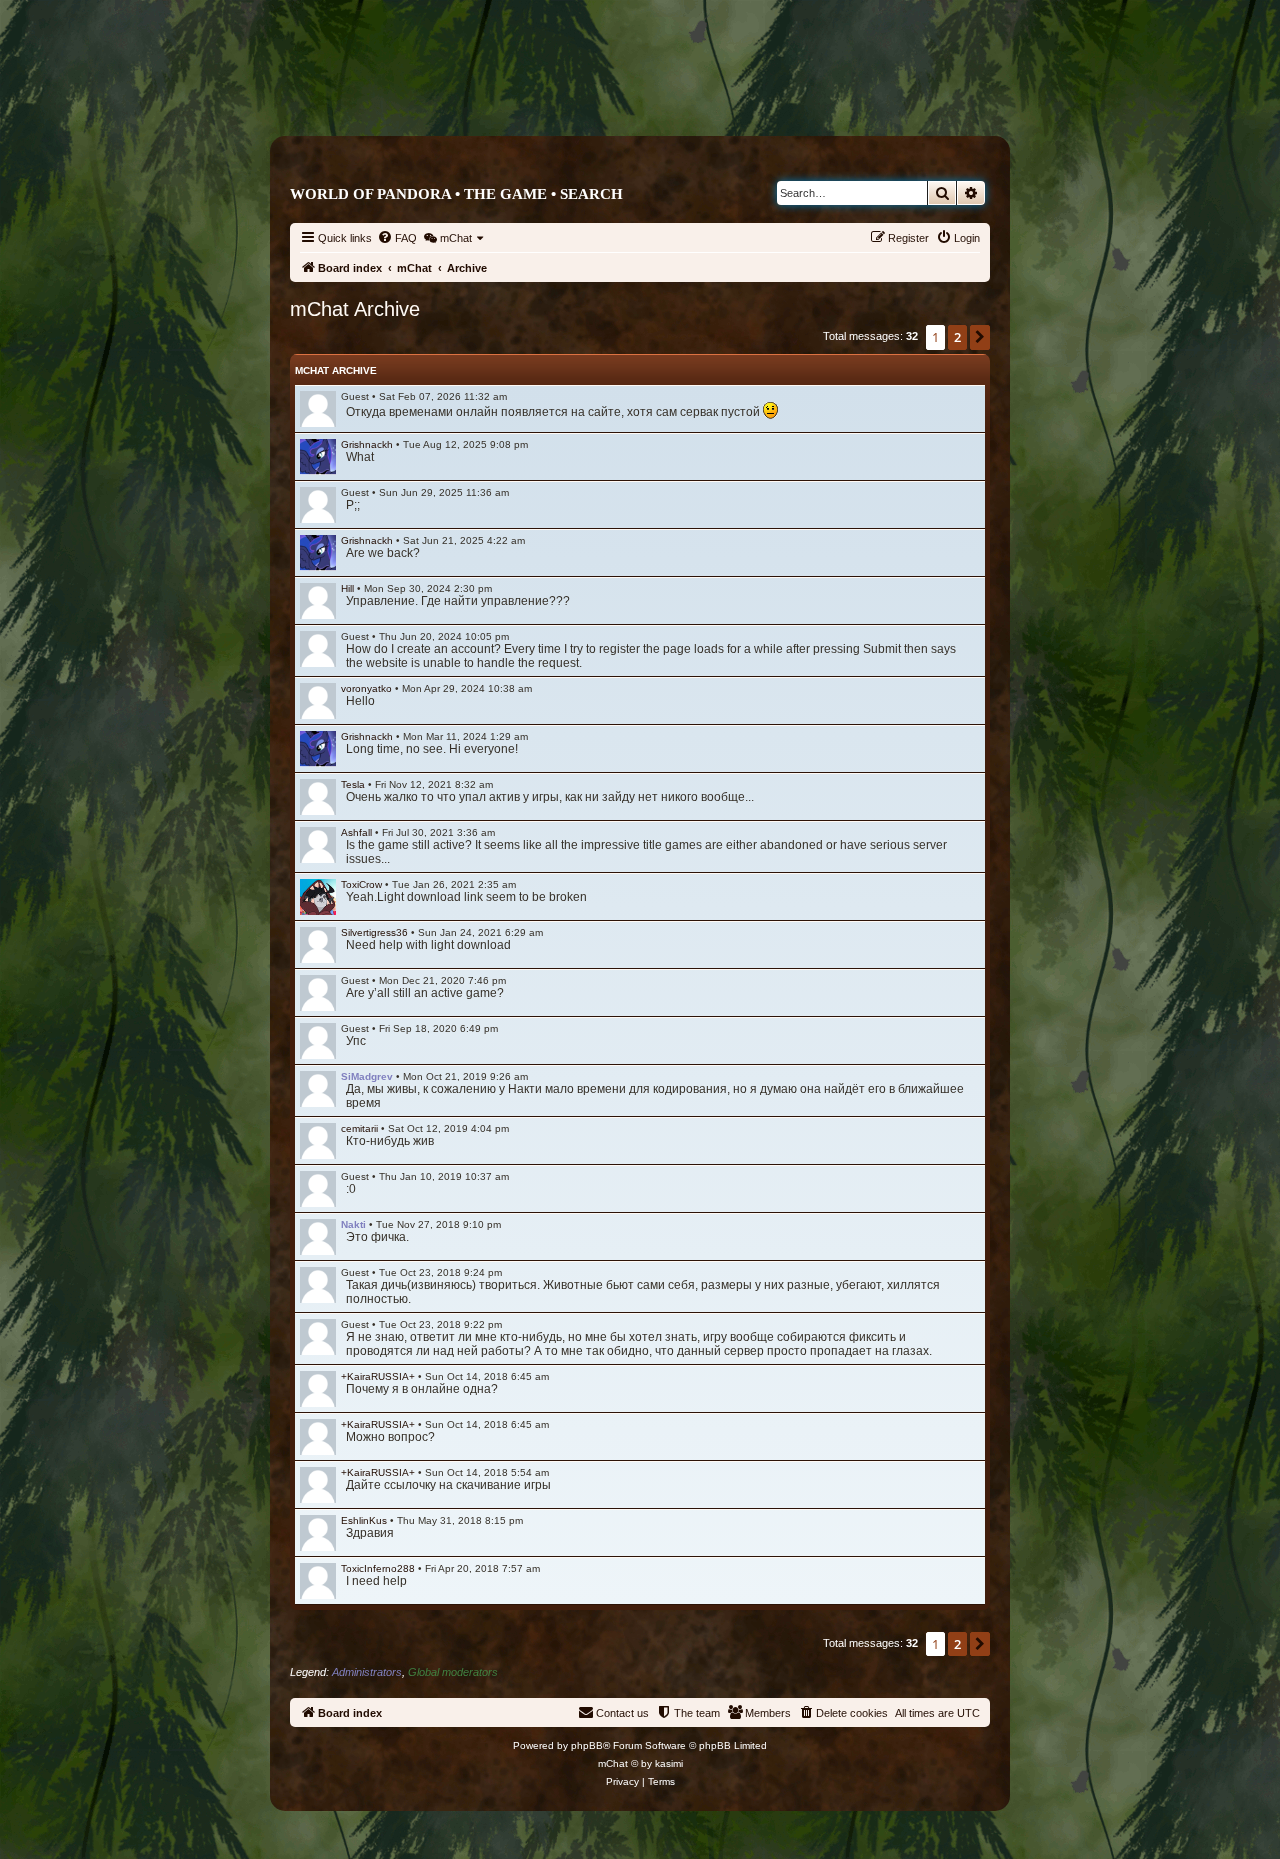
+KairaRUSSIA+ (378, 1376)
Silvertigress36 (374, 932)
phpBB (587, 1745)
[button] (980, 337)
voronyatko (366, 688)
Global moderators (453, 1672)
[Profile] (318, 457)
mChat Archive (336, 370)
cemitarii (359, 1128)
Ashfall (356, 832)
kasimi (669, 1763)
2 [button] (957, 337)
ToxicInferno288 (378, 1568)
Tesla (353, 784)
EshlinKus (364, 1520)
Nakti (353, 1224)
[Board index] (724, 96)
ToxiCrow (361, 884)
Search (591, 194)
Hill (347, 588)
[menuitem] (397, 238)
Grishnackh (367, 444)
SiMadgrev (367, 1076)
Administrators (367, 1672)
